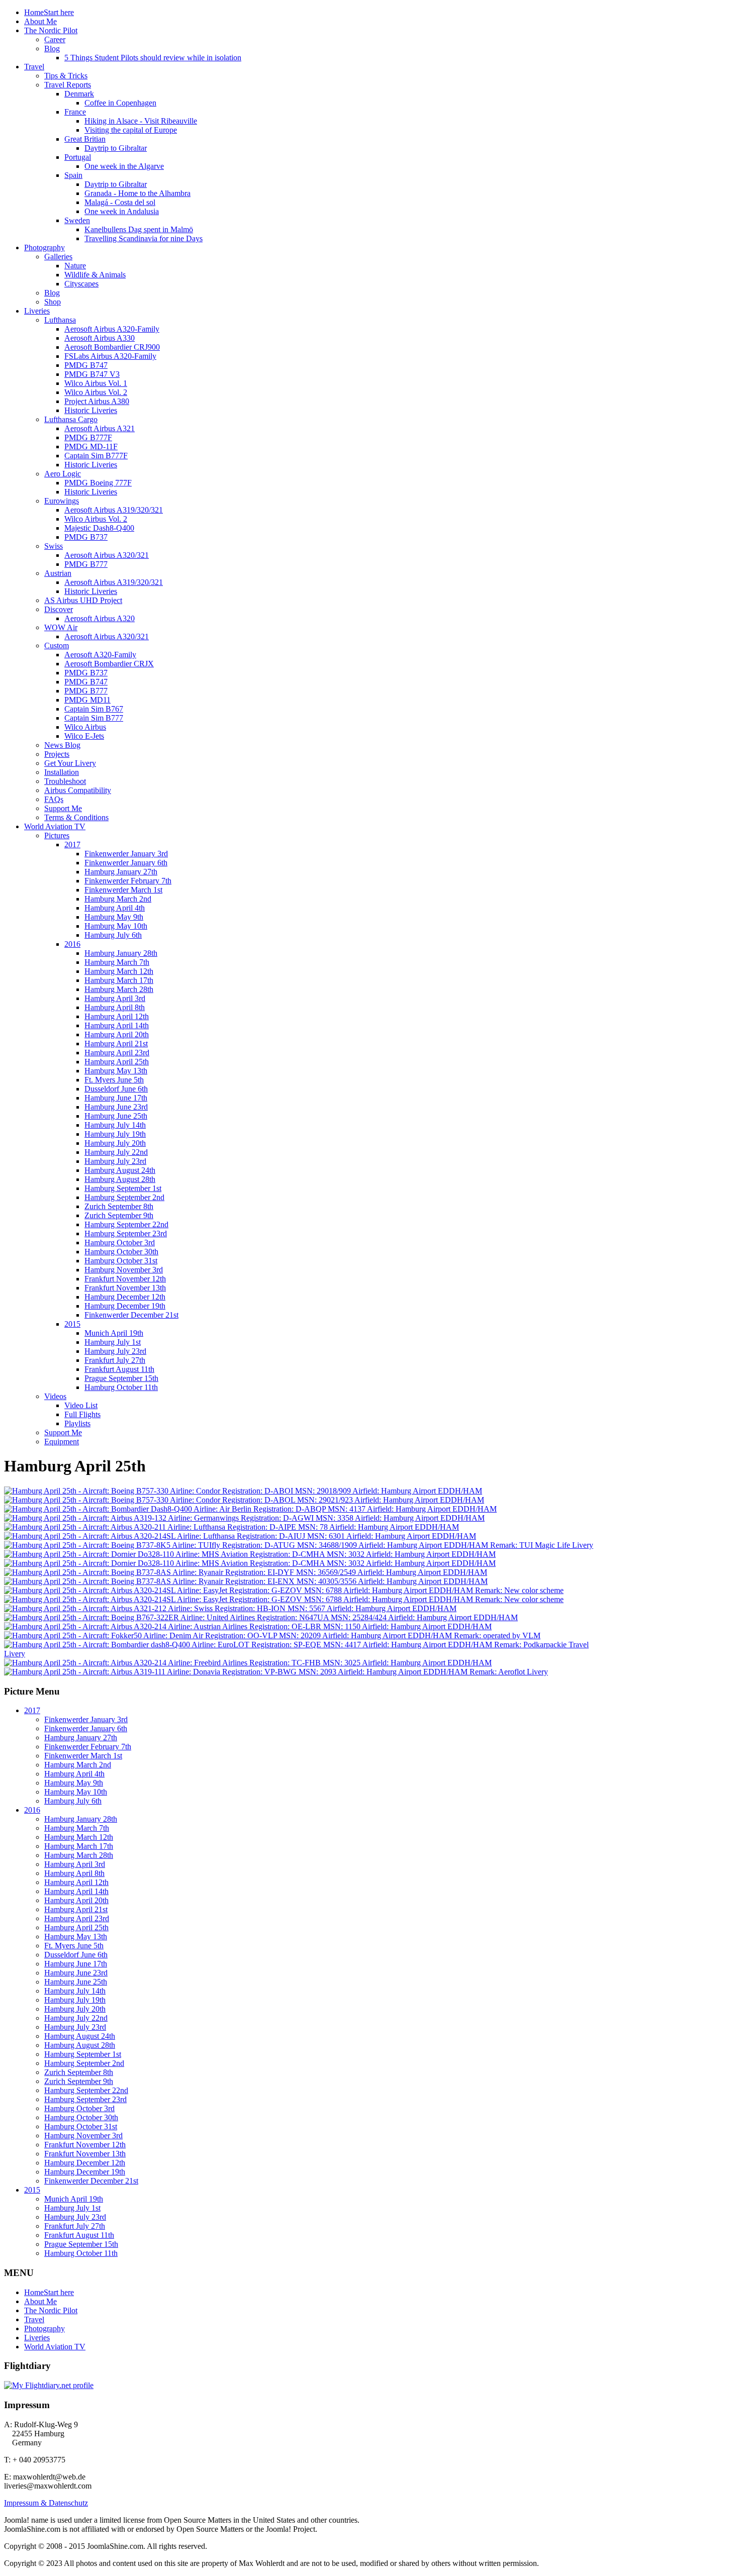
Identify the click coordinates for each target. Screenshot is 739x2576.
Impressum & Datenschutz (46, 2503)
